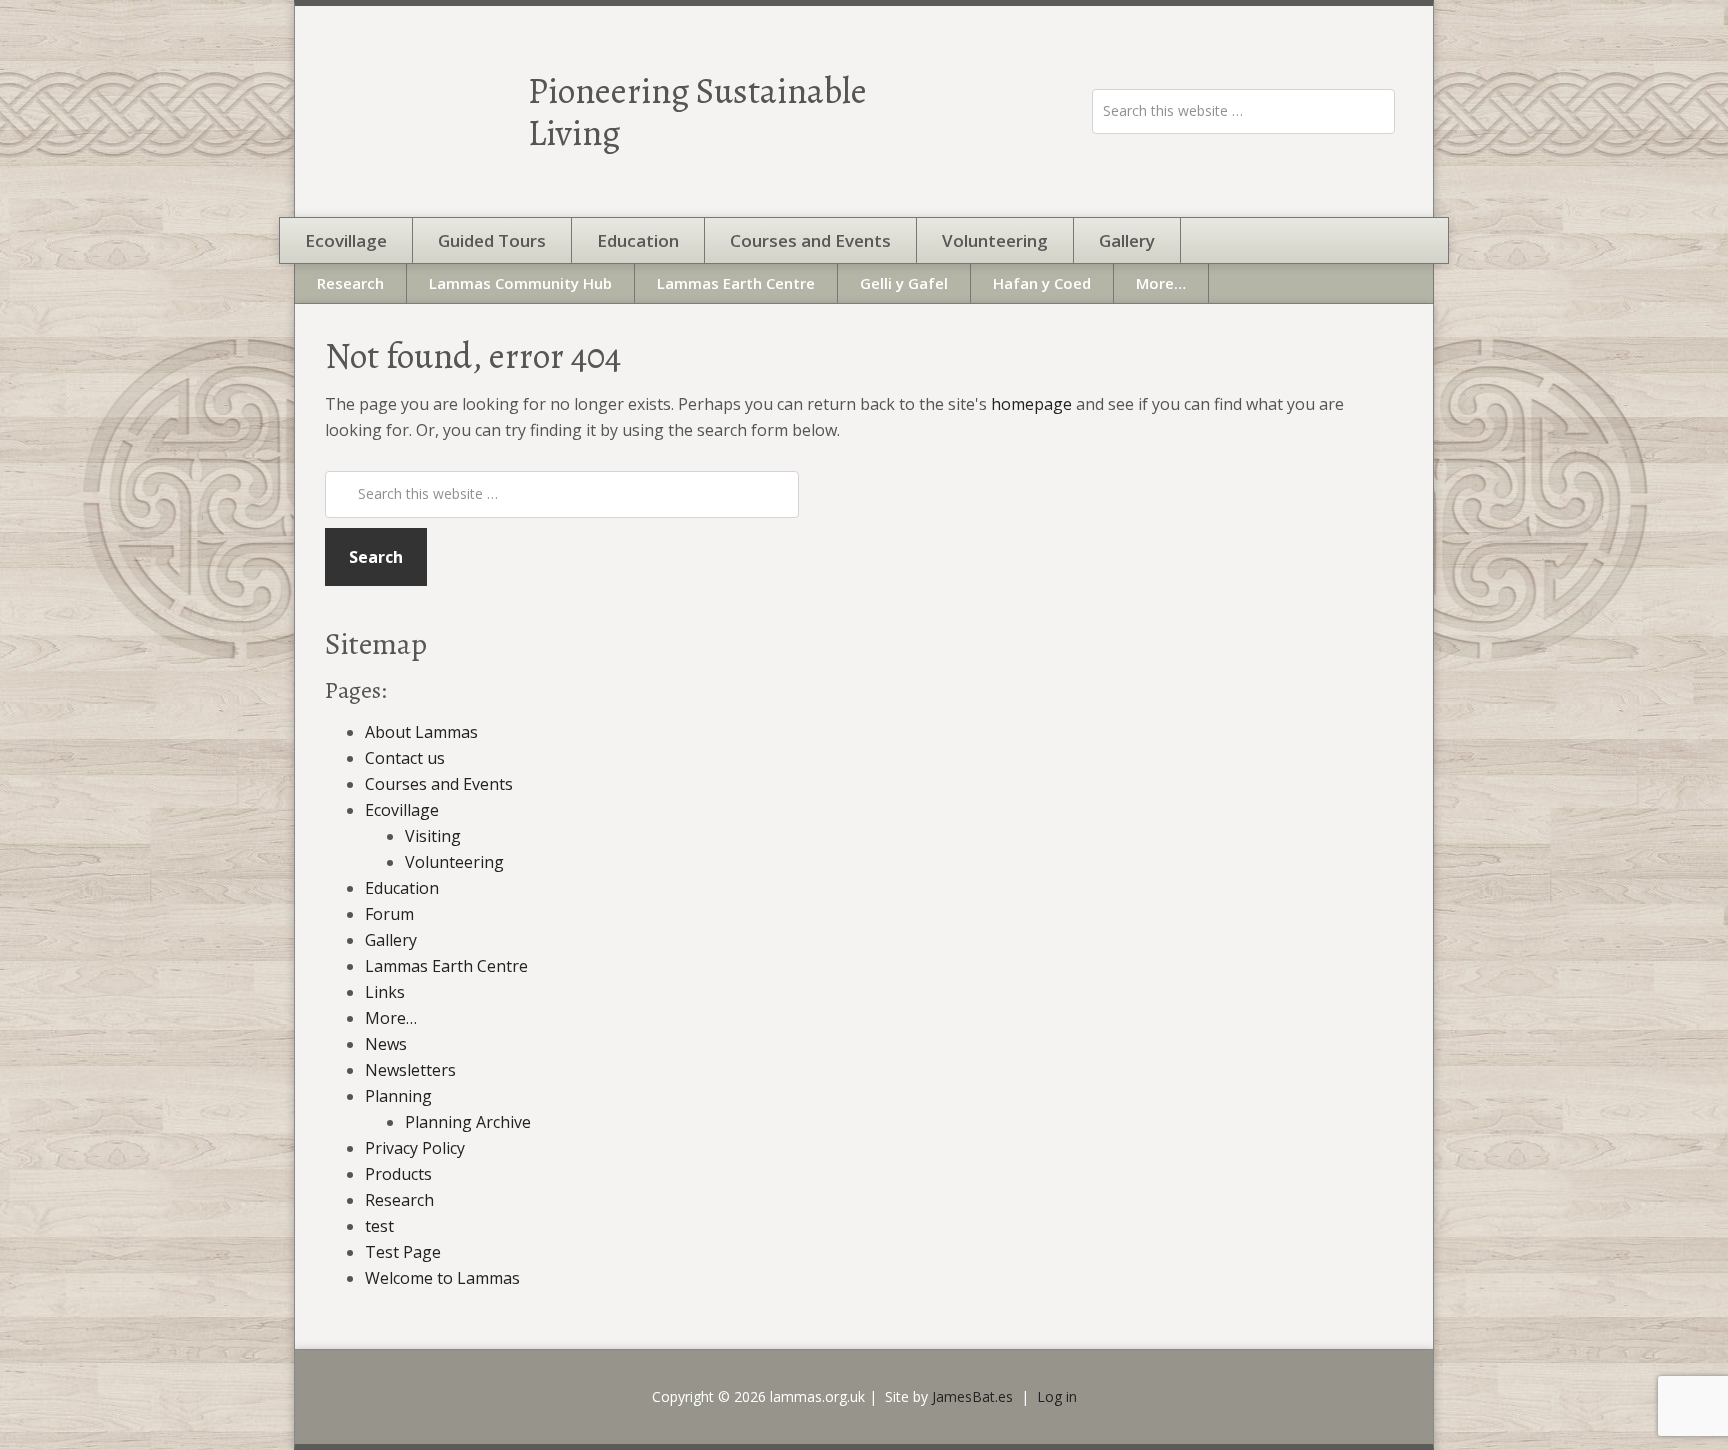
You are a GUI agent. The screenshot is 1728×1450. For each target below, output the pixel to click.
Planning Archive (468, 1122)
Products (398, 1174)
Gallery (391, 940)
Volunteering (454, 862)
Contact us (405, 758)
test (379, 1226)
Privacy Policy (415, 1148)
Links (385, 992)
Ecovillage (402, 810)
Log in (1057, 1396)
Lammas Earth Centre (446, 966)
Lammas (414, 111)
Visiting (433, 836)
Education (402, 888)
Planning (398, 1096)
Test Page (403, 1252)
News (386, 1044)
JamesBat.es (972, 1396)
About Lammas (421, 732)
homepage (1031, 404)
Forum (389, 914)
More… (391, 1018)
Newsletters (410, 1070)
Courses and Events (439, 784)
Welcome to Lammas (442, 1278)
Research (399, 1200)
